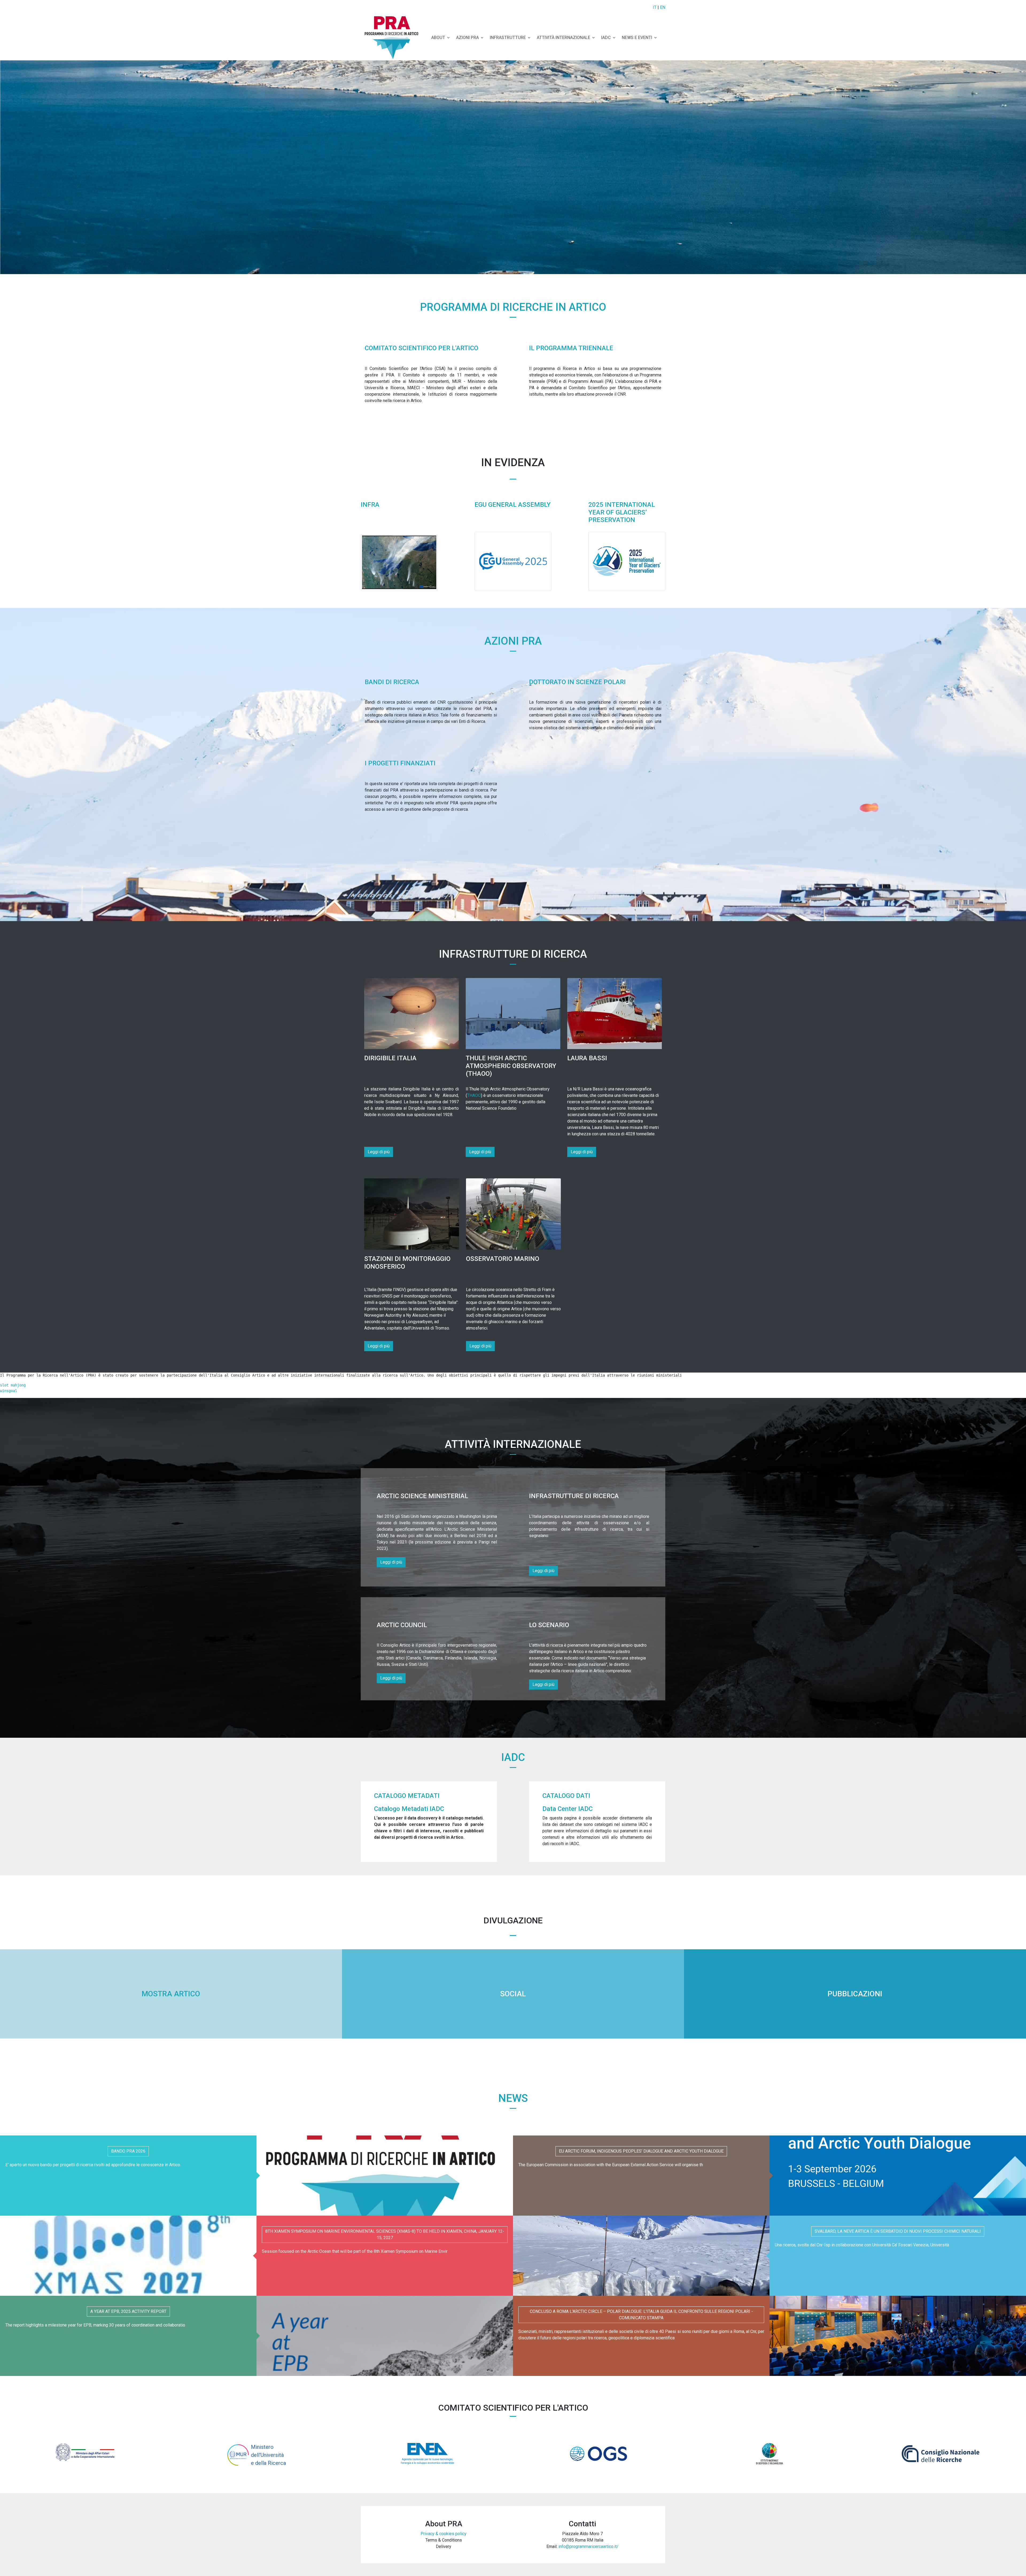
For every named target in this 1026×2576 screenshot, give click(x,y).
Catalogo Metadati (407, 1796)
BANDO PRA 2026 (128, 2151)
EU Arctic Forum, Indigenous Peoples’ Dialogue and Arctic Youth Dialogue (641, 2151)
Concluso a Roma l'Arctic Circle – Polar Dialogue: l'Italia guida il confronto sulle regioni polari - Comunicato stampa (641, 2315)
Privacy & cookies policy (444, 2534)
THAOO (474, 1095)
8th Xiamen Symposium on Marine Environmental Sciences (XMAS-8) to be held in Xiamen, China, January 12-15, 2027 (385, 2234)
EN (663, 7)
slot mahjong (13, 1385)
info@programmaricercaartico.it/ (588, 2546)
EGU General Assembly (513, 505)
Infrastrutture (508, 38)
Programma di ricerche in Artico (513, 307)
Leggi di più (379, 1152)
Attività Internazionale (563, 38)
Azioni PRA (513, 641)
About (438, 38)
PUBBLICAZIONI (855, 1994)
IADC (606, 38)
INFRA (370, 505)
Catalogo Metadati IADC (409, 1809)
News (513, 2098)
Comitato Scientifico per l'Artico (421, 348)
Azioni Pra (467, 38)
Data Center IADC (568, 1809)
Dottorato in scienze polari (577, 682)
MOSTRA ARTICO (171, 1994)
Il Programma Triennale (571, 348)
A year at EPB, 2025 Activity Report (128, 2311)
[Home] (394, 38)
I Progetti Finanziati (400, 763)
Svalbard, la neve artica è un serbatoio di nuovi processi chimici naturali (898, 2231)
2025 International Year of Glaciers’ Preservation (622, 512)
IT (655, 7)
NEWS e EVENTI (637, 38)
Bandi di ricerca (392, 682)
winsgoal (9, 1391)
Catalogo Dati (566, 1796)
